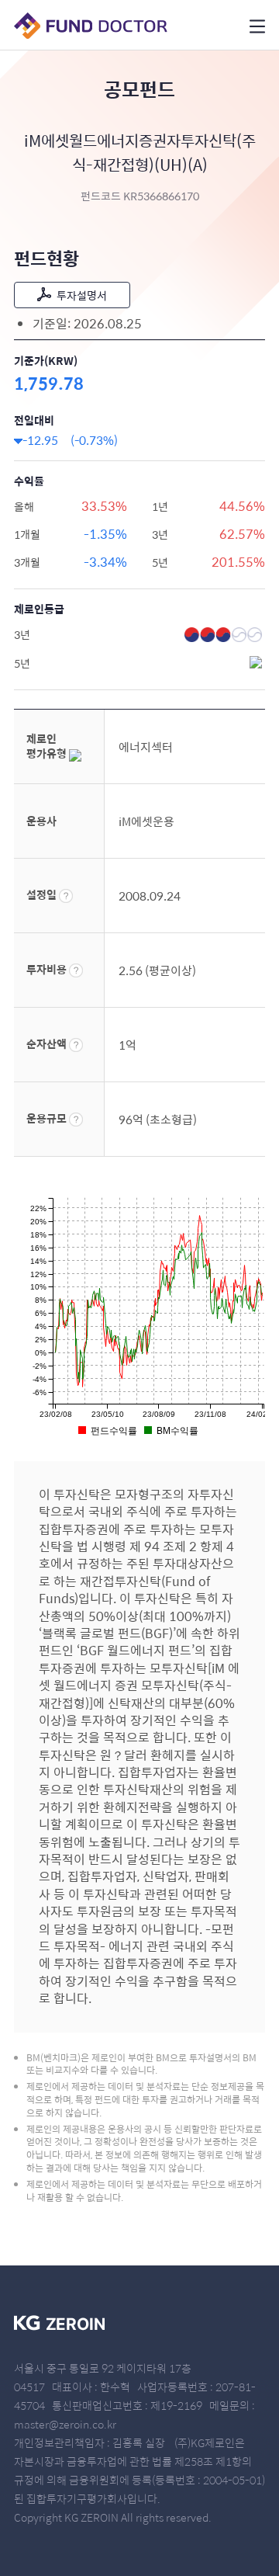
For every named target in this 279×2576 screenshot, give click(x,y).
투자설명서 (82, 295)
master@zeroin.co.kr (65, 2424)
